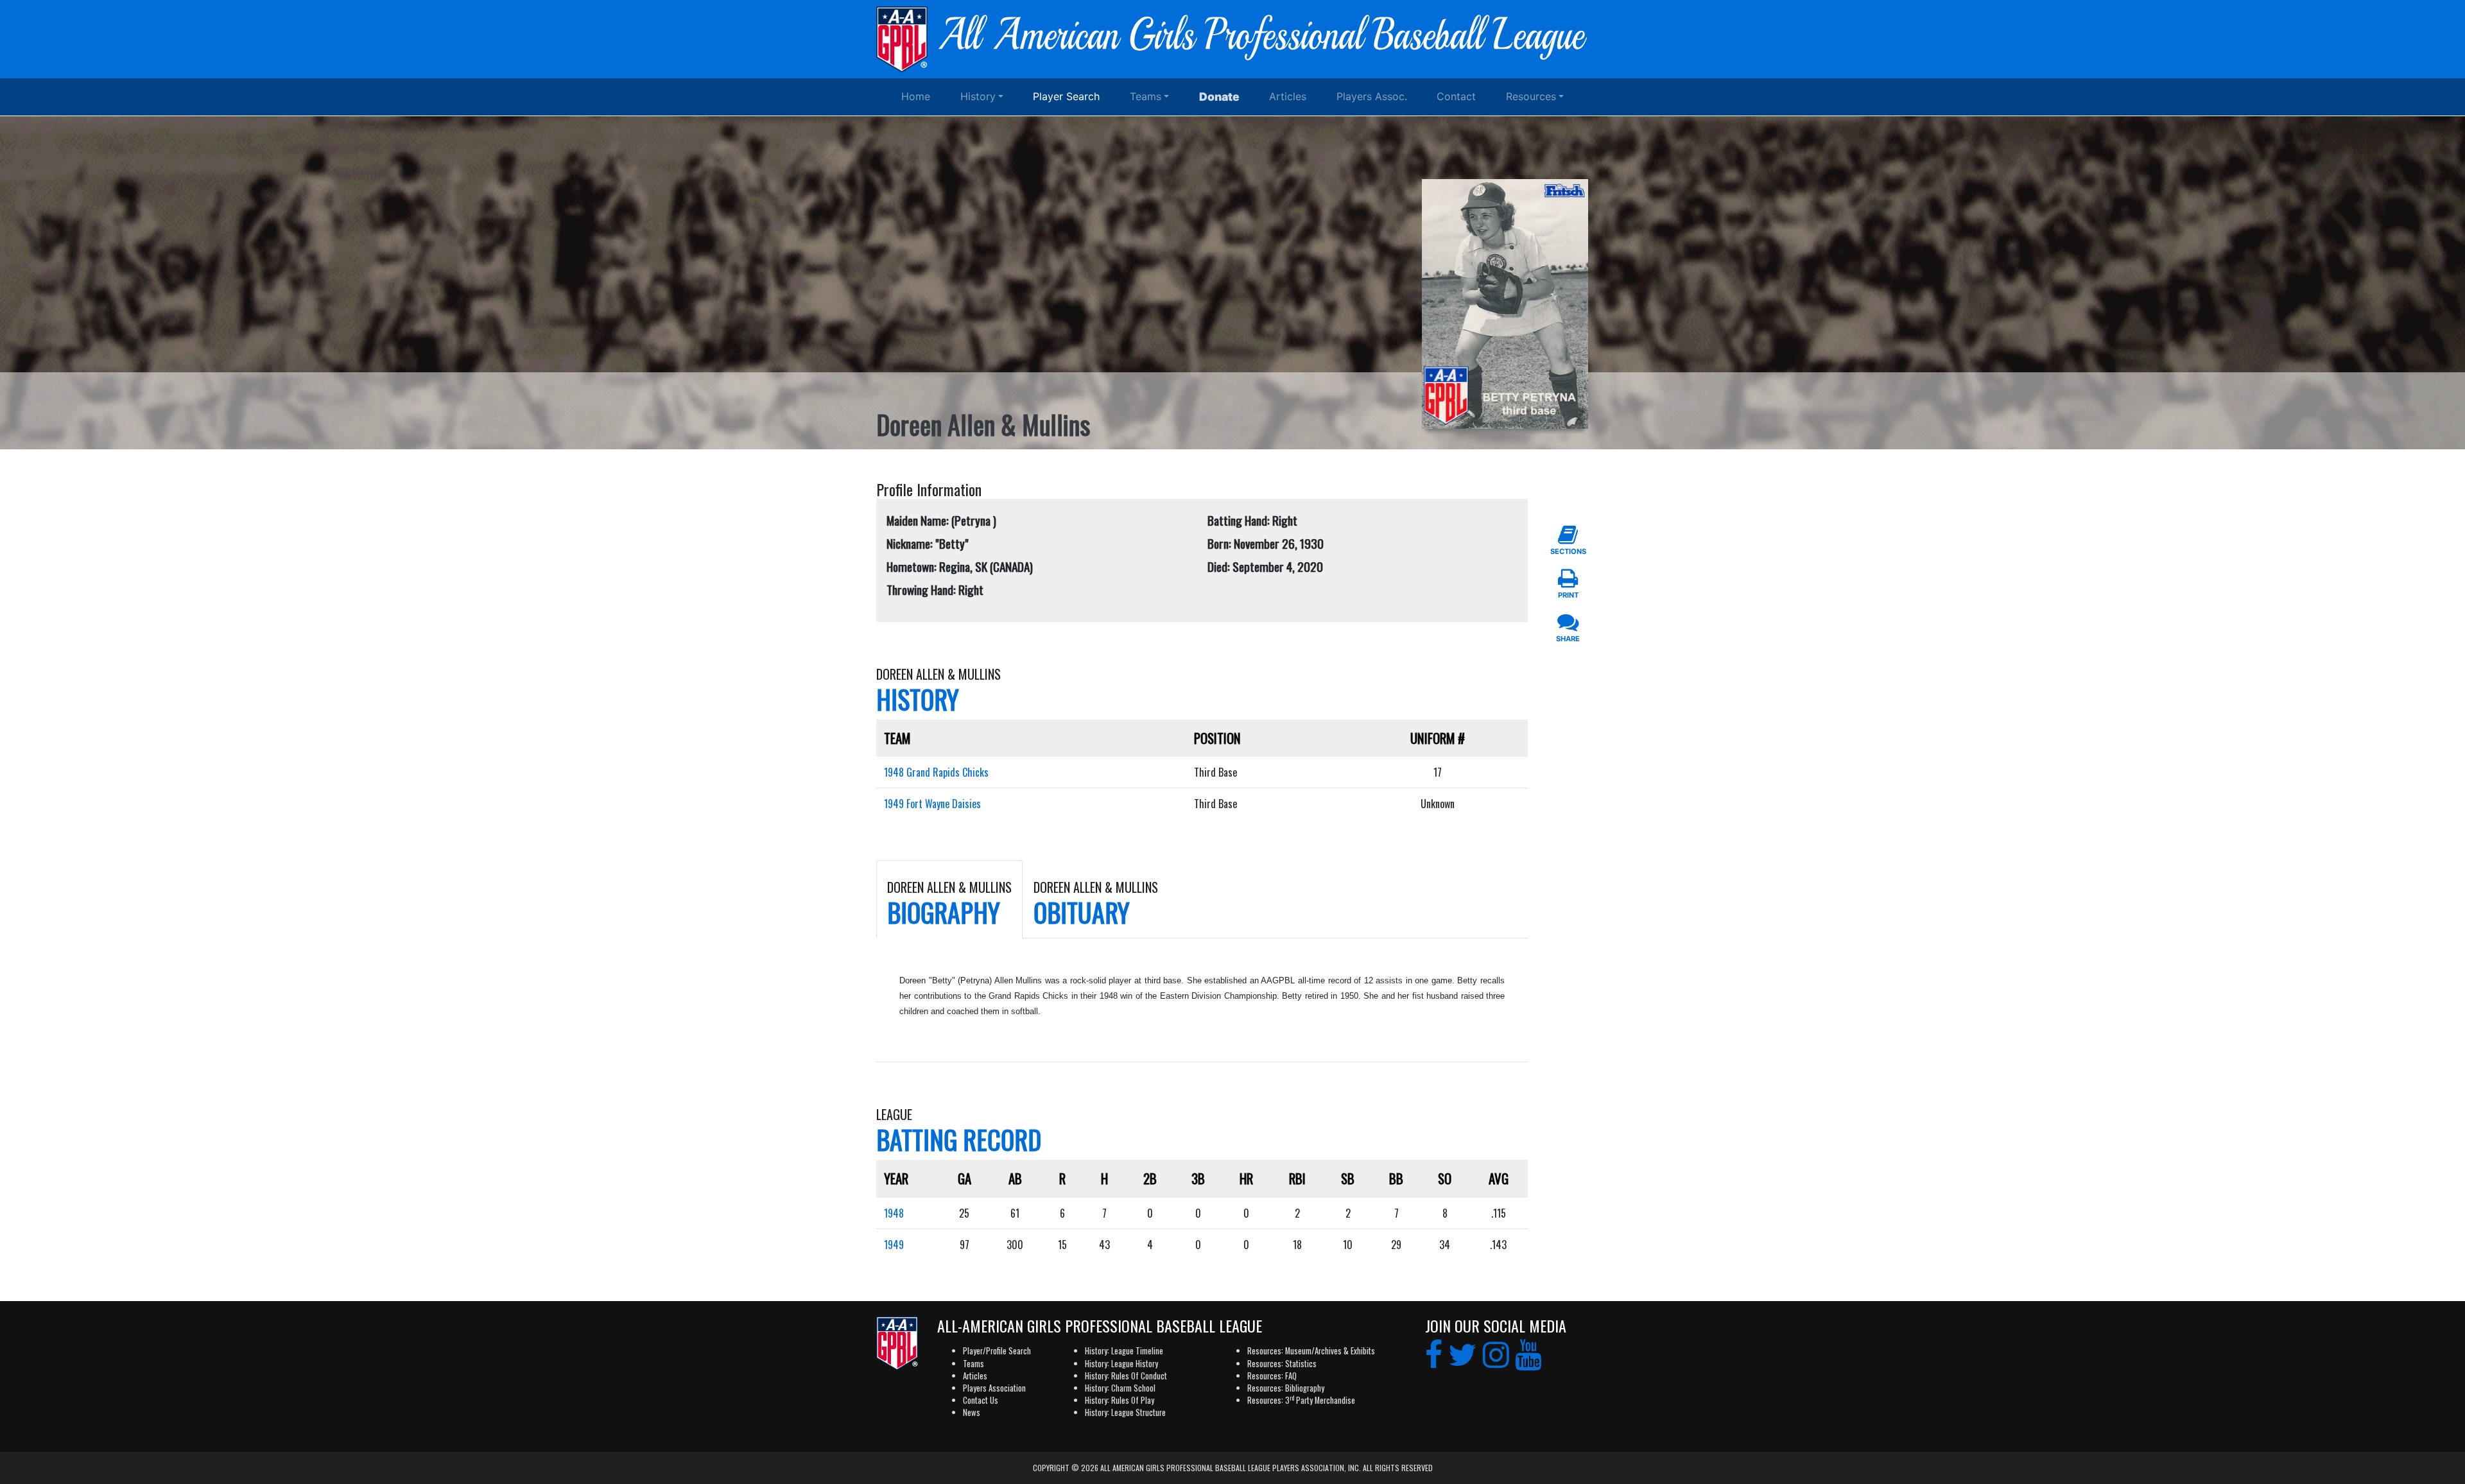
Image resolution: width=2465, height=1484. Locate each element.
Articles (1288, 96)
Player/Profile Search (997, 1351)
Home (916, 96)
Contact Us (981, 1400)
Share (1568, 639)
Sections (1568, 551)
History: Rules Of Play (1120, 1400)
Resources (1531, 96)
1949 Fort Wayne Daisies (932, 804)
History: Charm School (1120, 1388)
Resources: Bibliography (1286, 1388)
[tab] (949, 899)
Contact (1456, 96)
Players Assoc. (1372, 96)
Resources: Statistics (1282, 1364)
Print (1568, 595)
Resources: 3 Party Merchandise (1301, 1400)
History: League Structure (1125, 1412)
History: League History (1121, 1364)
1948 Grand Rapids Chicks (936, 772)
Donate (1219, 97)
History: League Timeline (1124, 1351)
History (978, 96)
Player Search (1066, 96)
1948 (894, 1213)
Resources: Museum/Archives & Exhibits (1311, 1351)
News (972, 1412)
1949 (894, 1245)
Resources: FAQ (1272, 1376)
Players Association (994, 1388)
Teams (1146, 96)
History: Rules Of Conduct (1126, 1376)
